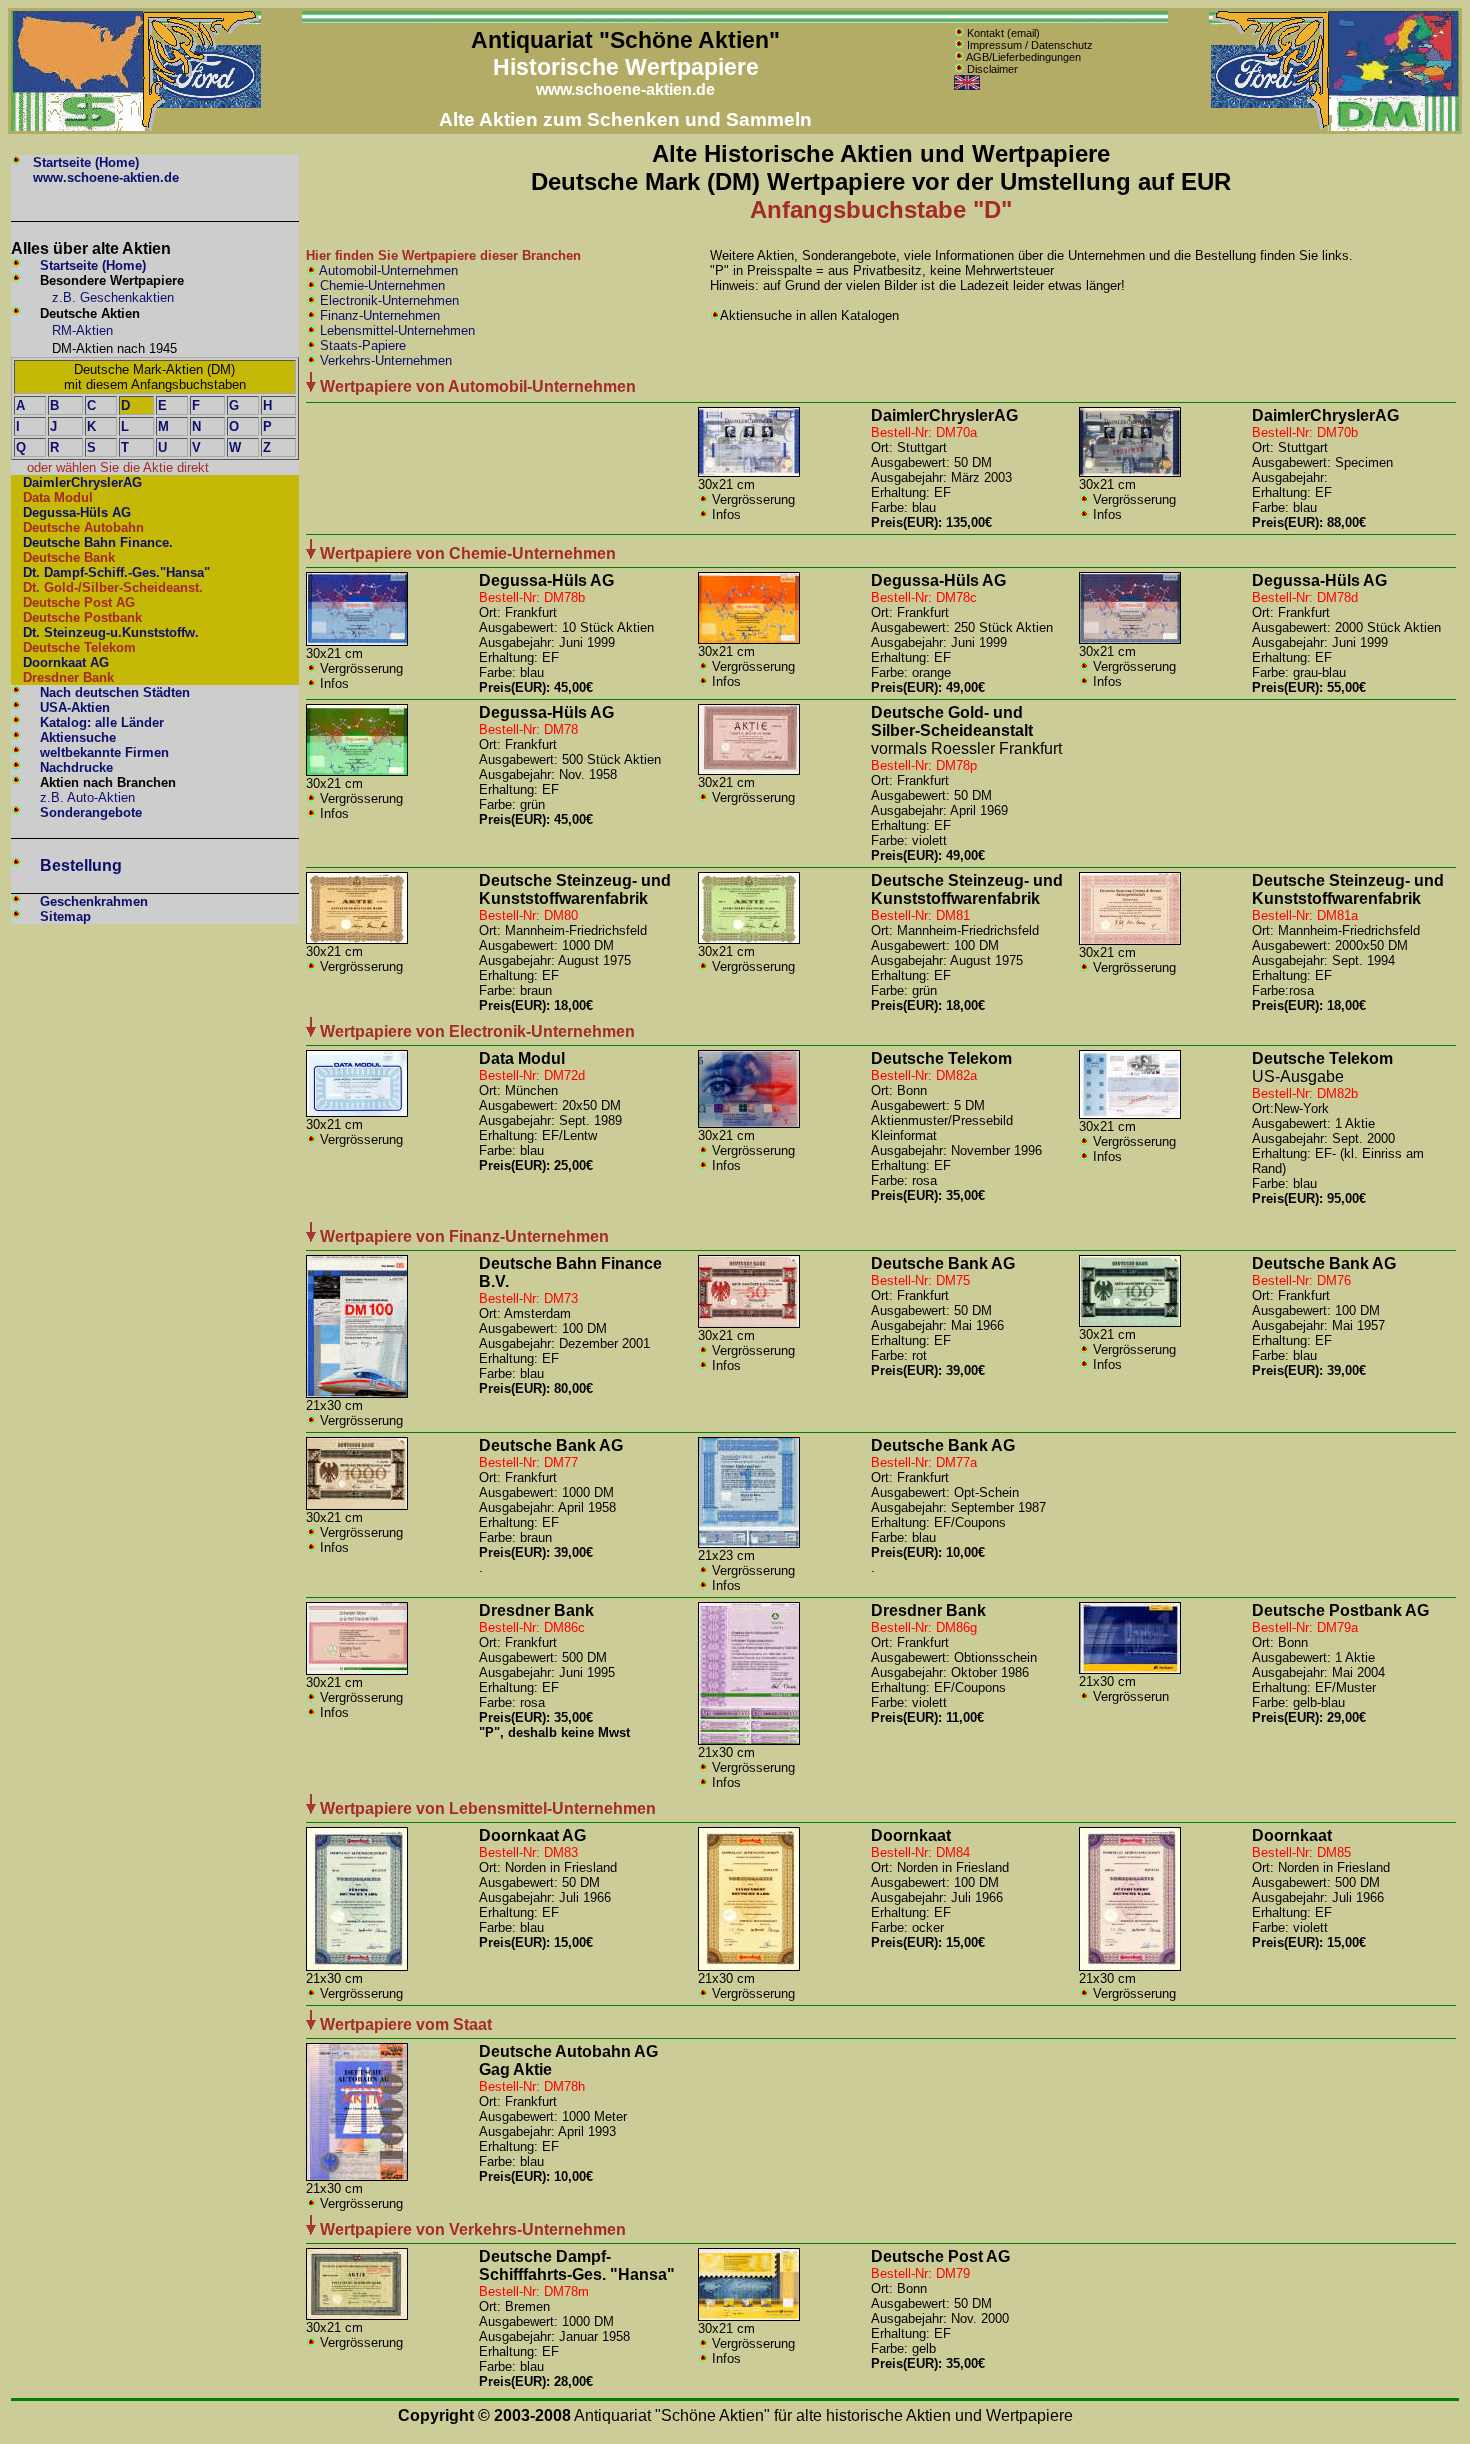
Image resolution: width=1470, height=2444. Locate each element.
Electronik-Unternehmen (387, 300)
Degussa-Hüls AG (77, 512)
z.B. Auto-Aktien (87, 797)
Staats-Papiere (361, 345)
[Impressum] (959, 44)
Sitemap (65, 916)
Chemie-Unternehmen (380, 285)
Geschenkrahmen (94, 901)
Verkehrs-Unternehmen (384, 360)
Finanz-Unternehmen (378, 315)
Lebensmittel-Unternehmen (395, 330)
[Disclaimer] (959, 69)
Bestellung (81, 865)
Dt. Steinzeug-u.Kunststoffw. (111, 632)
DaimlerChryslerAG (82, 482)
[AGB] (959, 57)
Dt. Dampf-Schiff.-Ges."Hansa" (116, 572)
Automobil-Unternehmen (387, 270)
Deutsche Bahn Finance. (98, 542)
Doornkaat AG (66, 662)
